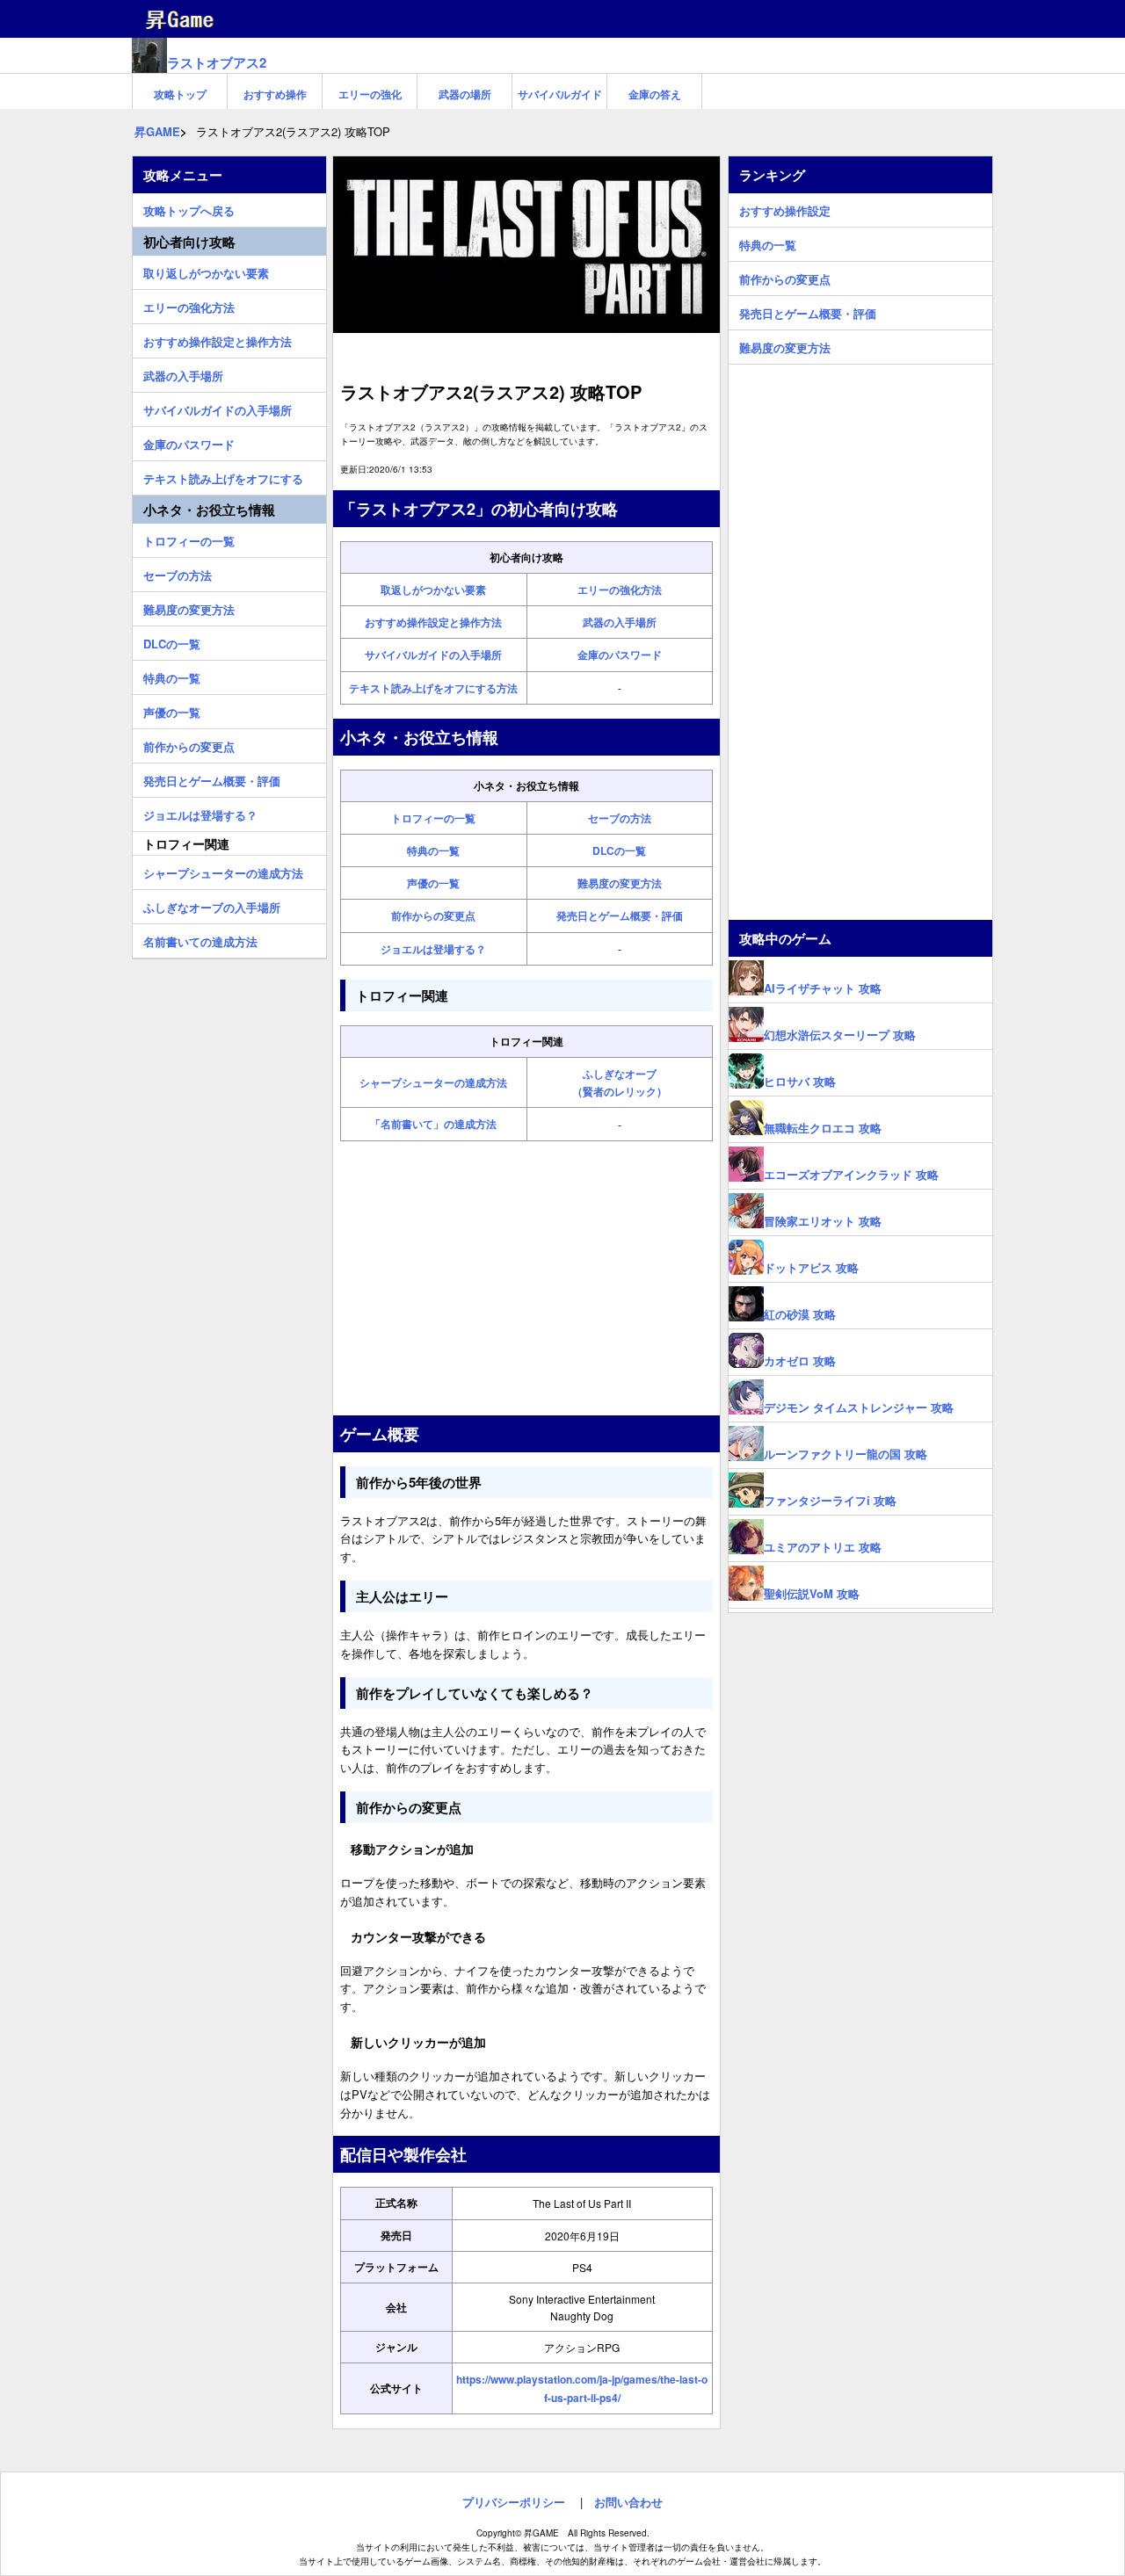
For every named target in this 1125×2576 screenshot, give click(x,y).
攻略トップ (180, 94)
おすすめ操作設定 (785, 208)
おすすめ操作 (275, 94)
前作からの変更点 (433, 915)
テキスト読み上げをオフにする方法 (433, 688)
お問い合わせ (628, 2502)
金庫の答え (655, 94)
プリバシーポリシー (514, 2502)
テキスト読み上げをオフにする (223, 476)
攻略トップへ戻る (189, 208)
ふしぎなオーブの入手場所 (212, 905)
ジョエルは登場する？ (433, 949)
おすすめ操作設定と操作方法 (433, 622)
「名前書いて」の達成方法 (433, 1124)
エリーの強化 (370, 94)
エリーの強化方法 (620, 590)
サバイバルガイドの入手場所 (433, 655)
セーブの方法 (620, 818)
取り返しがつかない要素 (206, 271)
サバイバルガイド (560, 94)
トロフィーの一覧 (433, 818)
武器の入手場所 (620, 622)
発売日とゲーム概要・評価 (620, 915)
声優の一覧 (433, 883)
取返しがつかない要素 (433, 590)
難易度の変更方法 (620, 883)
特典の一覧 (433, 850)
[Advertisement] (526, 1278)
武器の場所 (465, 94)
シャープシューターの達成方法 (433, 1082)
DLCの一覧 (619, 850)
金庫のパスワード (620, 655)
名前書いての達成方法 (200, 939)
